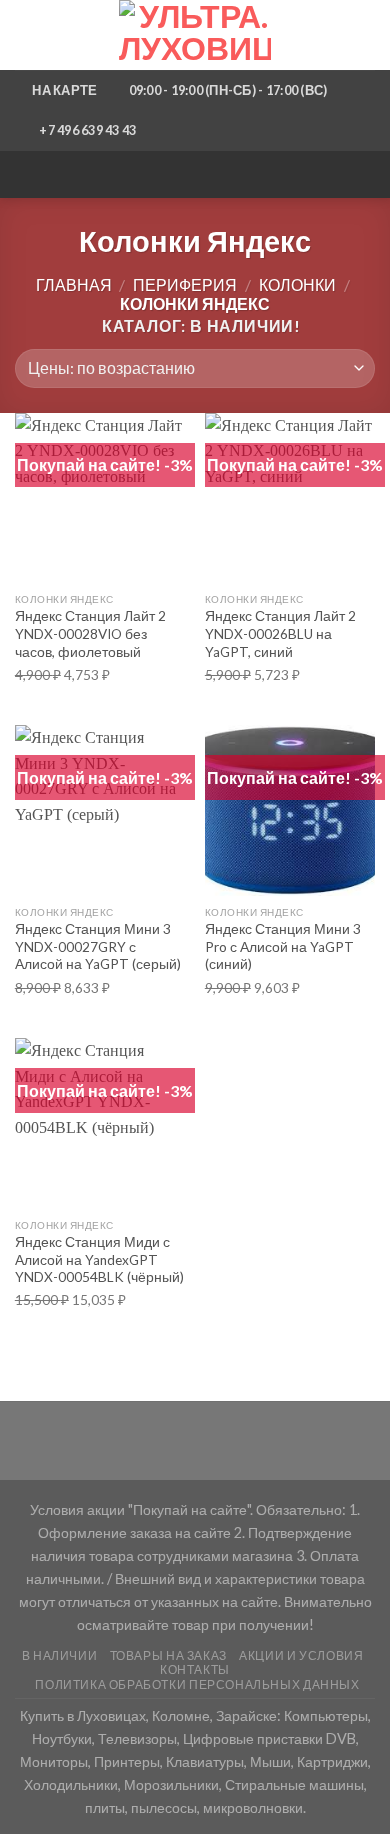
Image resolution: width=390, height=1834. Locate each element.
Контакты (195, 1669)
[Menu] (27, 34)
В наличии (60, 1655)
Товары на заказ (168, 1655)
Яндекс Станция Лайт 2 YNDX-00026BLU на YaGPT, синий (280, 633)
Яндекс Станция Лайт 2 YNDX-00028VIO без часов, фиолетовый (90, 633)
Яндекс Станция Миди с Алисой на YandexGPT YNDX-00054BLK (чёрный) (99, 1259)
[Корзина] (365, 35)
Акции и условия (301, 1655)
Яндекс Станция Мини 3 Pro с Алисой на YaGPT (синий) (283, 946)
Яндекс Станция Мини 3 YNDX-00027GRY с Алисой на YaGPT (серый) (98, 946)
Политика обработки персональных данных (197, 1684)
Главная (74, 284)
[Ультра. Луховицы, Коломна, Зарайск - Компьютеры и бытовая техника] (195, 35)
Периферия (185, 284)
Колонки (297, 284)
